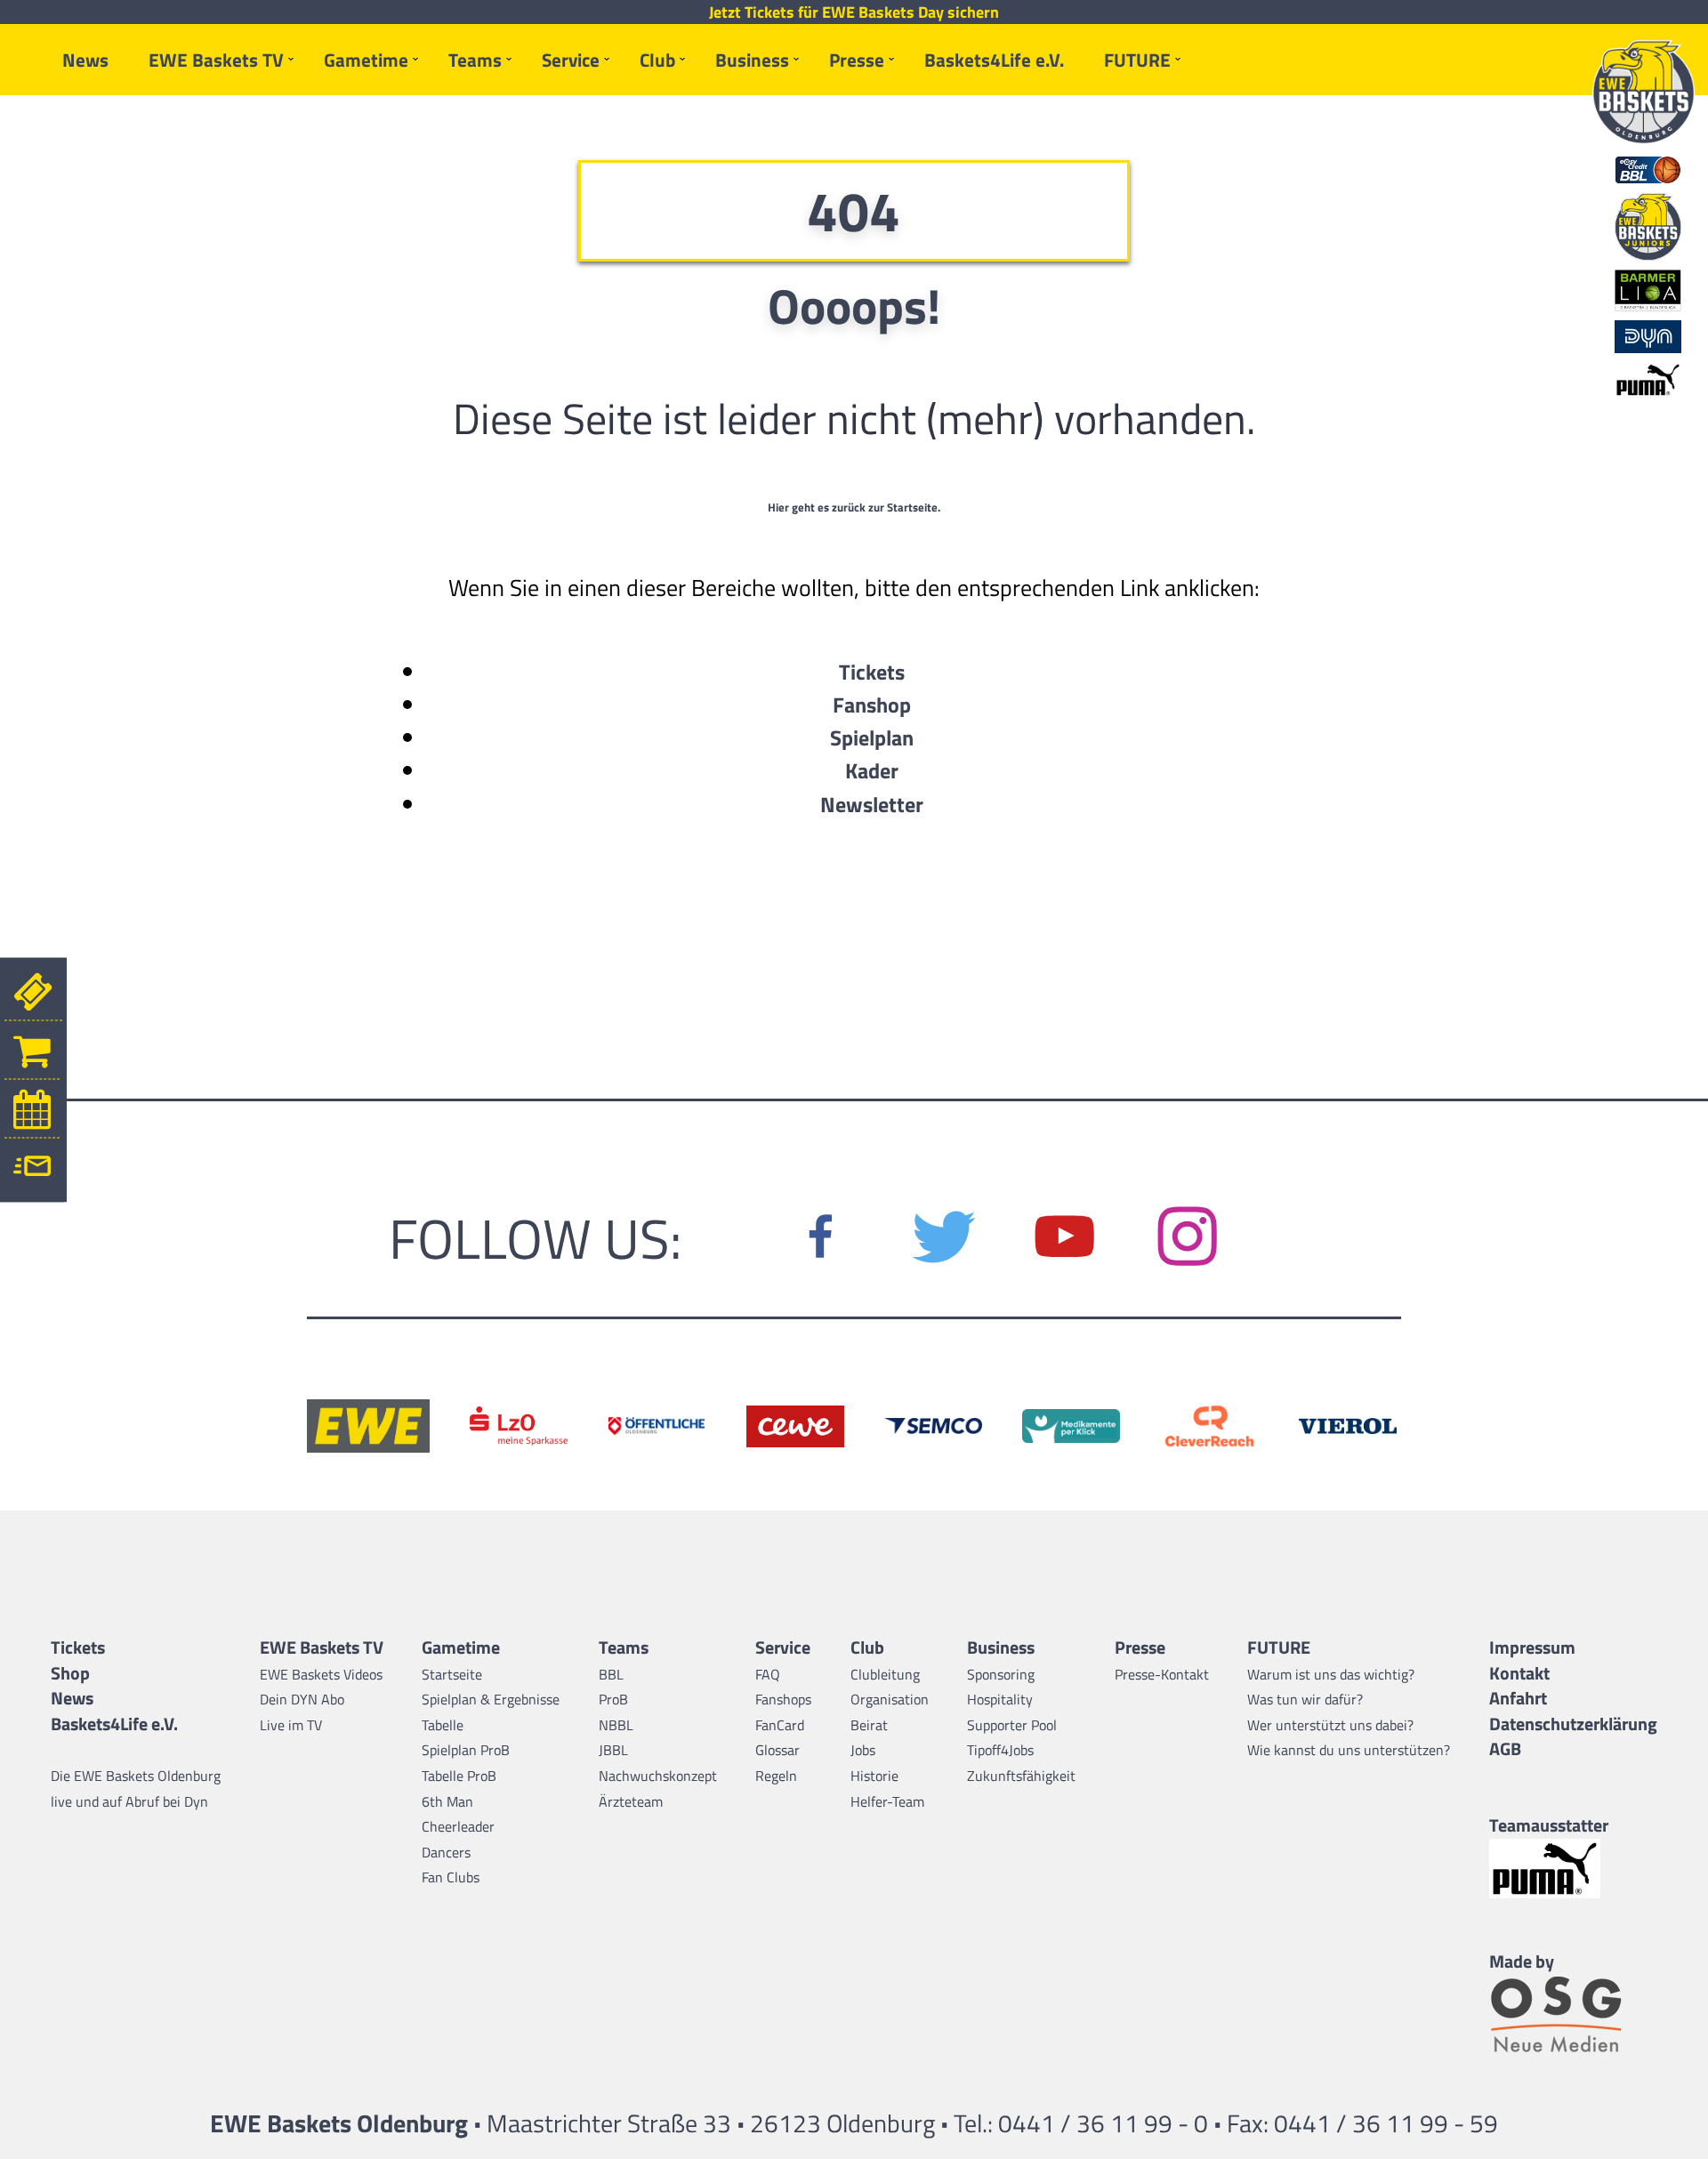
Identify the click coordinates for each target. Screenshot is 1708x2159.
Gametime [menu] (366, 60)
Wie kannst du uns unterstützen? (1349, 1750)
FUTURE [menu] (1137, 60)
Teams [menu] (475, 60)
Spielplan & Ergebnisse (491, 1699)
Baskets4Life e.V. (994, 60)
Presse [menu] (857, 60)
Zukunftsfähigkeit (1021, 1776)
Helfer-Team (887, 1801)
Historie (874, 1776)
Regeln (776, 1776)
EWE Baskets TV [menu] (216, 60)
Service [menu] (571, 60)
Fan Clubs (451, 1877)
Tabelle (443, 1725)
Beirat (869, 1725)
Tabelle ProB (459, 1776)
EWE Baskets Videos (321, 1674)
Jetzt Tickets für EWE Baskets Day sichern (854, 12)
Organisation (890, 1699)
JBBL (613, 1750)
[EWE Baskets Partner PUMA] (1573, 1869)
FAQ (768, 1674)
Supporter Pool (1012, 1725)
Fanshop (872, 705)
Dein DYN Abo (302, 1699)
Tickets (872, 672)
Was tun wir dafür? (1305, 1699)
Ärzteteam (631, 1801)
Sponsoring (1001, 1674)
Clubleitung (885, 1674)
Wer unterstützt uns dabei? (1330, 1725)
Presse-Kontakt (1162, 1674)
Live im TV (291, 1725)
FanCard (780, 1725)
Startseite (452, 1674)
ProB (613, 1699)
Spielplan (872, 737)
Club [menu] (657, 60)
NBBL (616, 1725)
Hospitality (1000, 1699)
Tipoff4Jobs (1000, 1750)
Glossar (777, 1750)
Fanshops (783, 1699)
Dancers (446, 1852)
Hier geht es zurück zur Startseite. (854, 507)
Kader (872, 770)
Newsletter (872, 804)
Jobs (863, 1750)
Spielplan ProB (466, 1750)
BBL (611, 1674)
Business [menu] (752, 60)
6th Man (447, 1801)
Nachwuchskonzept (658, 1776)
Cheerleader (458, 1826)
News (85, 60)
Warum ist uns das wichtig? (1331, 1674)
